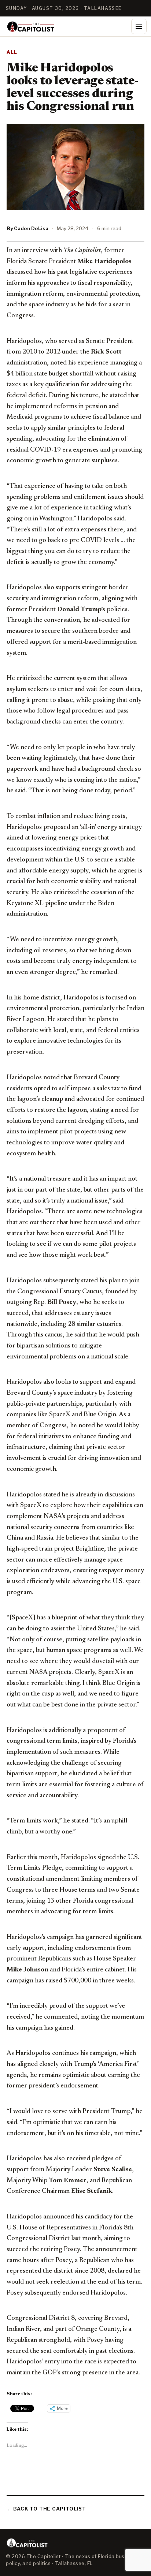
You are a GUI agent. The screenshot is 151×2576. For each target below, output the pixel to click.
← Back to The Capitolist (46, 2509)
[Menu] (139, 26)
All (12, 52)
